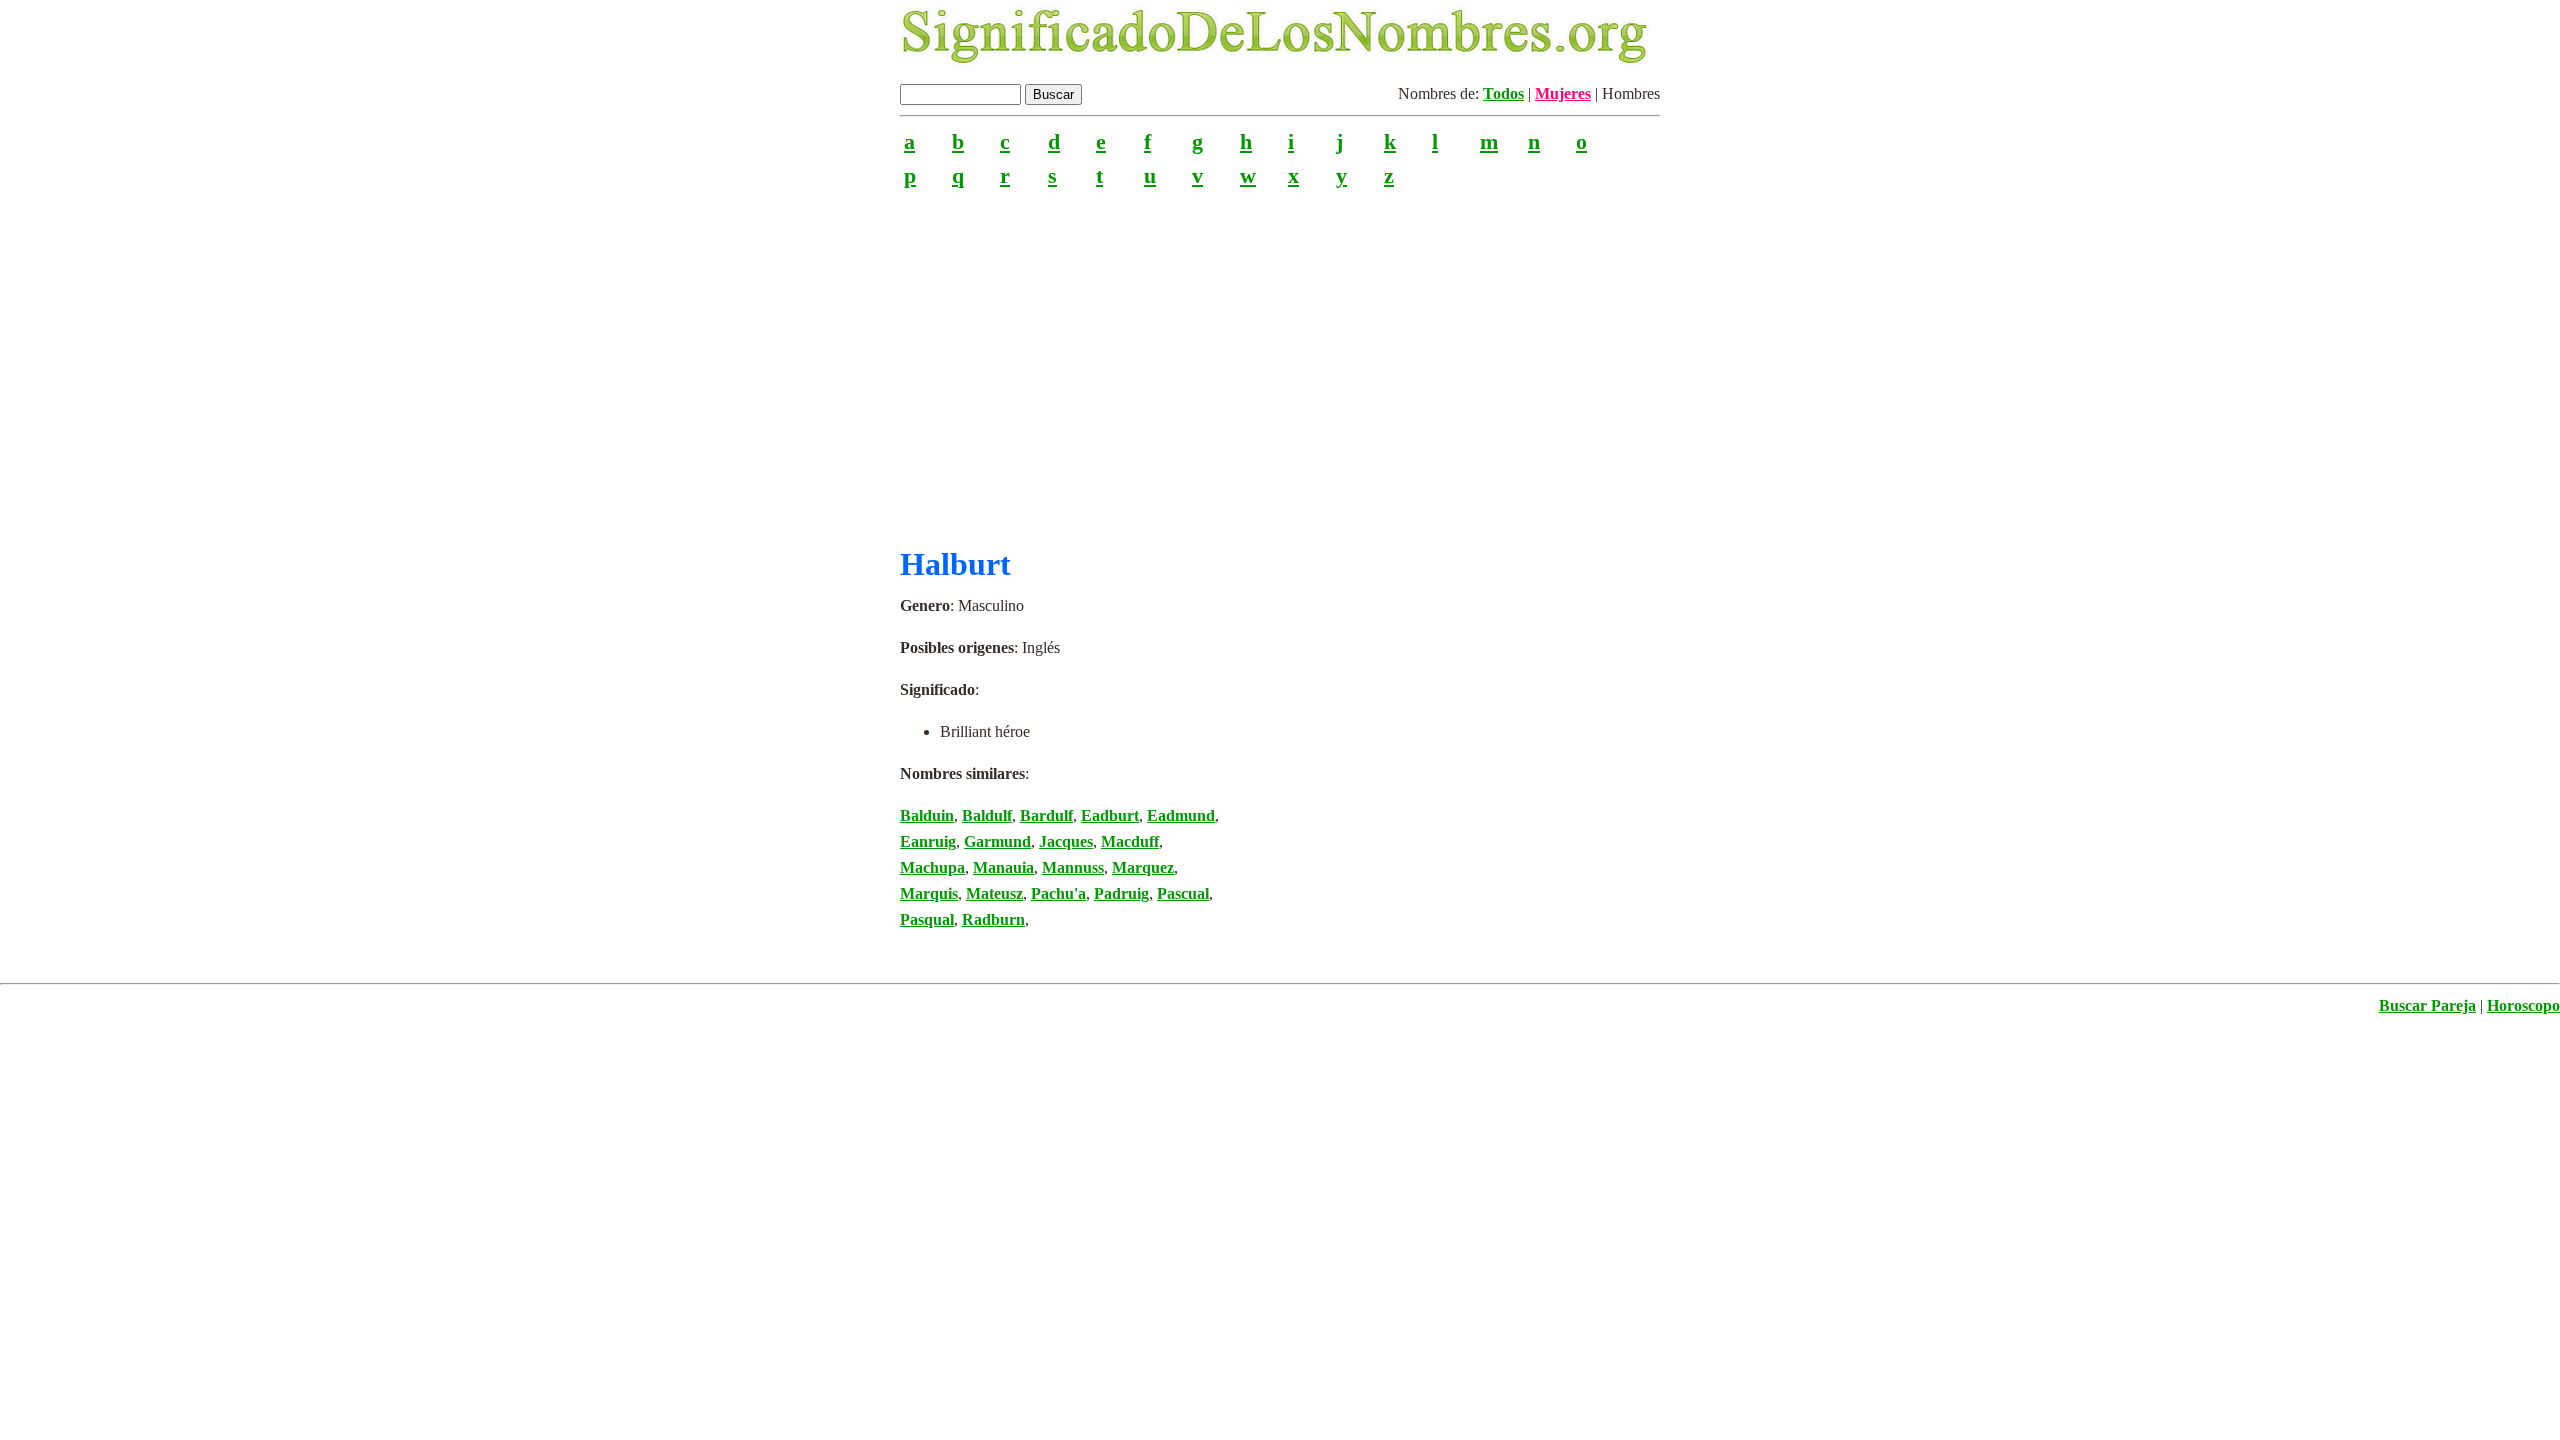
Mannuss (1073, 867)
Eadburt (1110, 815)
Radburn (993, 919)
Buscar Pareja (2427, 1005)
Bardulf (1046, 815)
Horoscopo (2523, 1005)
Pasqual (927, 919)
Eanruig (928, 841)
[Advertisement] (1280, 359)
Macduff (1130, 841)
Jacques (1066, 841)
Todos (1503, 93)
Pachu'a (1058, 893)
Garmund (997, 841)
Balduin (927, 815)
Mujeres (1563, 93)
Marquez (1143, 867)
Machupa (932, 867)
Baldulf (987, 815)
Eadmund (1181, 815)
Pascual (1183, 893)
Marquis (929, 893)
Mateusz (994, 893)
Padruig (1121, 893)
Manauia (1003, 867)
